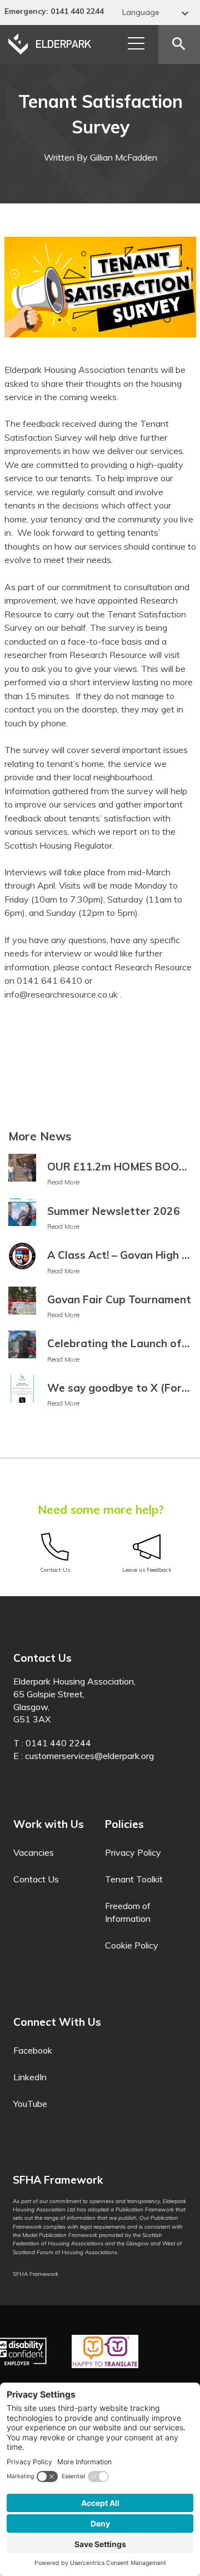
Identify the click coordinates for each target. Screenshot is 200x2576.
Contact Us (55, 1570)
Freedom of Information (128, 1912)
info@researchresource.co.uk (61, 994)
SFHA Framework (36, 2274)
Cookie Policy (132, 1945)
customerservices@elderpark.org (89, 1756)
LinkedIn (30, 2077)
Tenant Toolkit (134, 1879)
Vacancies (34, 1852)
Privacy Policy (133, 1852)
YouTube (30, 2104)
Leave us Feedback (147, 1570)
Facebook (33, 2050)
